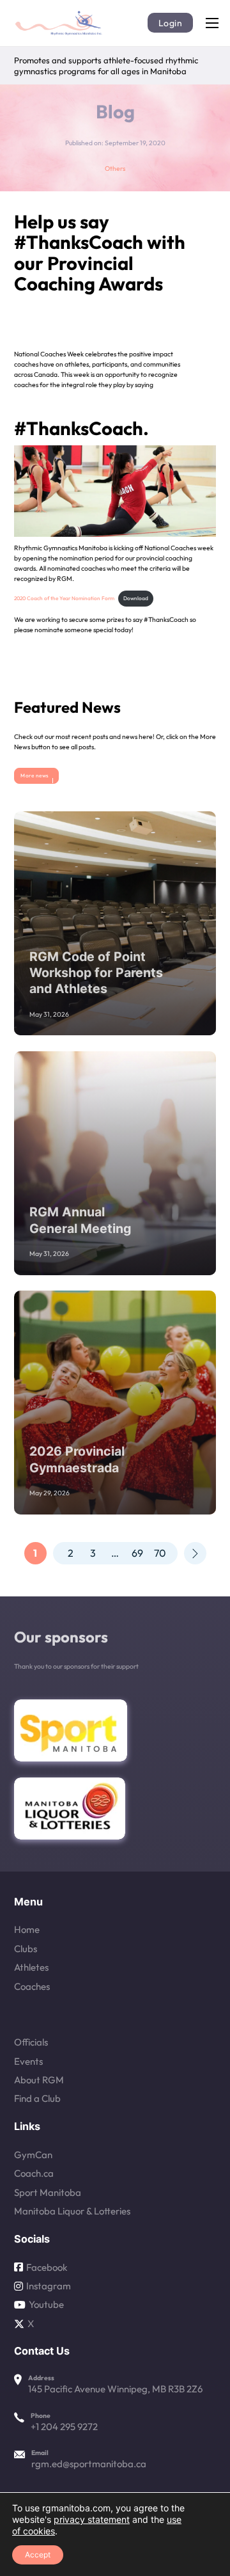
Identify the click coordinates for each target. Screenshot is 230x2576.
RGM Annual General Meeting (80, 1220)
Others (115, 169)
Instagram (49, 2286)
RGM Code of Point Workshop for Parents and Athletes (96, 973)
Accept (38, 2555)
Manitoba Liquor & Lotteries (72, 2211)
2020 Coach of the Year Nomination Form (64, 598)
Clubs (26, 1949)
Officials (31, 2042)
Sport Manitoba (48, 2192)
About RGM (39, 2080)
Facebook (47, 2267)
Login (171, 23)
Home (27, 1929)
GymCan (33, 2155)
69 (137, 1553)
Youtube (46, 2304)
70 (160, 1553)
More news (35, 775)
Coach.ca (34, 2173)
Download (136, 598)
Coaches (32, 1986)
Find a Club (37, 2098)
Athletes (31, 1967)
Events (28, 2061)
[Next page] (195, 1553)
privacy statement (92, 2519)
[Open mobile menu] (212, 23)
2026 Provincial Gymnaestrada (77, 1459)
